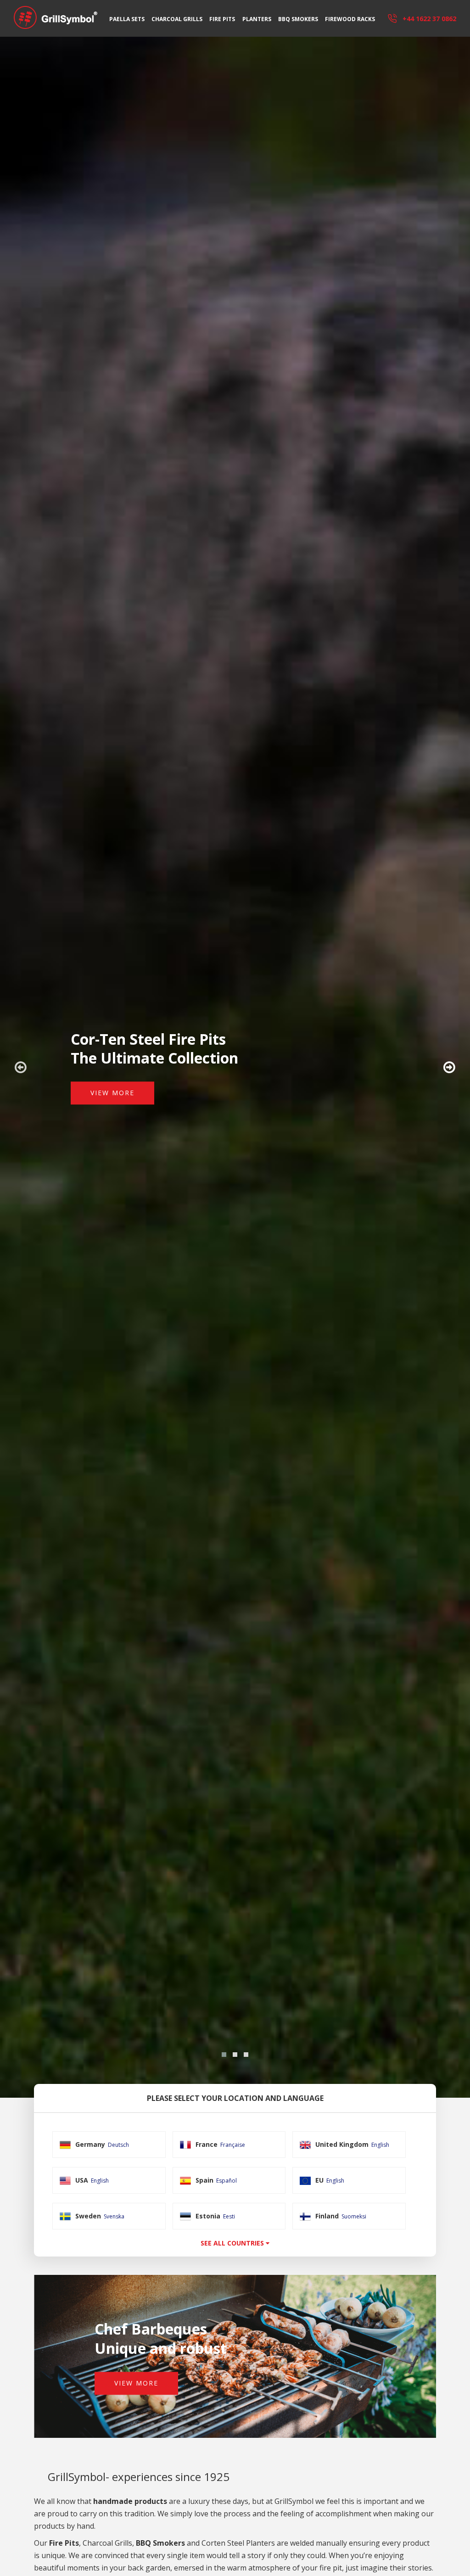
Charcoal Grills (177, 19)
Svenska (114, 2216)
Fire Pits (222, 19)
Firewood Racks (350, 19)
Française (233, 2145)
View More (112, 1093)
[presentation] (21, 1067)
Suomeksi (354, 2216)
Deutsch (118, 2145)
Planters (257, 19)
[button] (224, 2055)
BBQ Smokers (298, 19)
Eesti (229, 2216)
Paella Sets (127, 19)
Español (227, 2181)
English (380, 2145)
